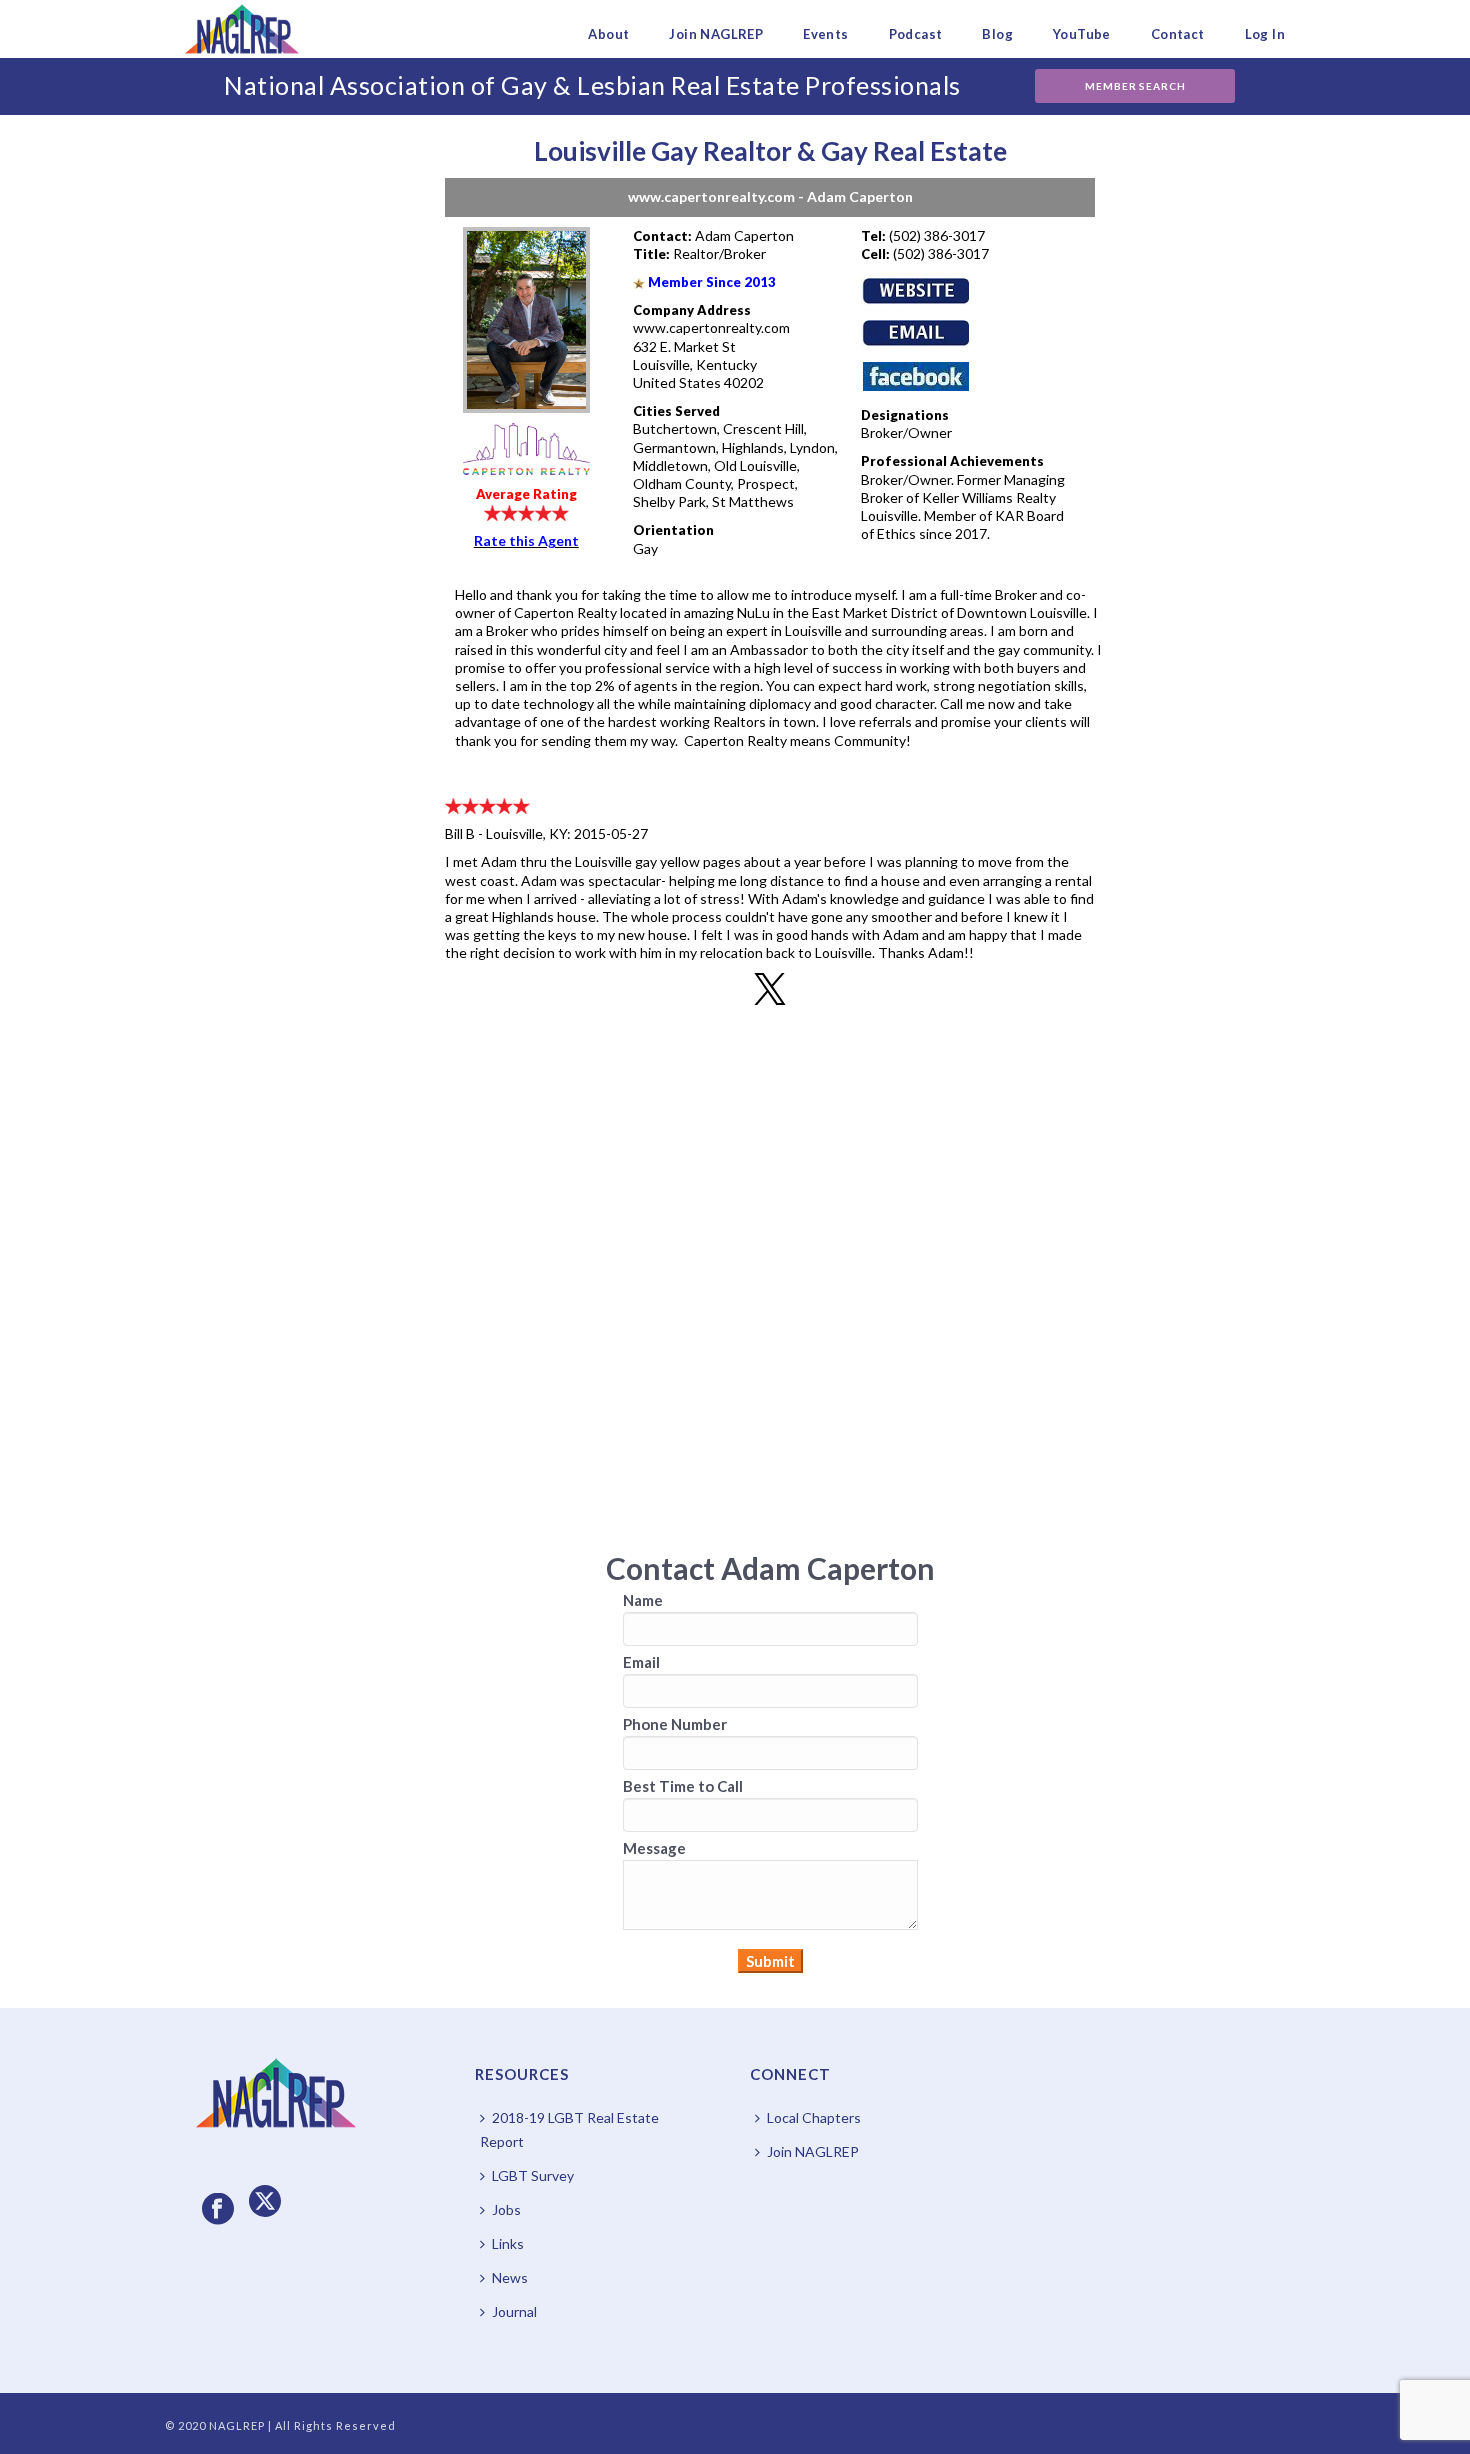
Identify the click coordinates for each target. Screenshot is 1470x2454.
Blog (997, 34)
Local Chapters (814, 2117)
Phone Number (675, 1724)
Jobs (506, 2209)
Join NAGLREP (716, 34)
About (608, 34)
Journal (514, 2311)
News (510, 2277)
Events (825, 34)
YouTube (1082, 34)
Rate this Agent (526, 540)
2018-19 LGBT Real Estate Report (569, 2129)
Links (508, 2243)
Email (641, 1662)
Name (643, 1600)
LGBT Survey (533, 2175)
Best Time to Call (683, 1786)
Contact (1178, 34)
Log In (1265, 34)
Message (654, 1848)
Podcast (916, 34)
